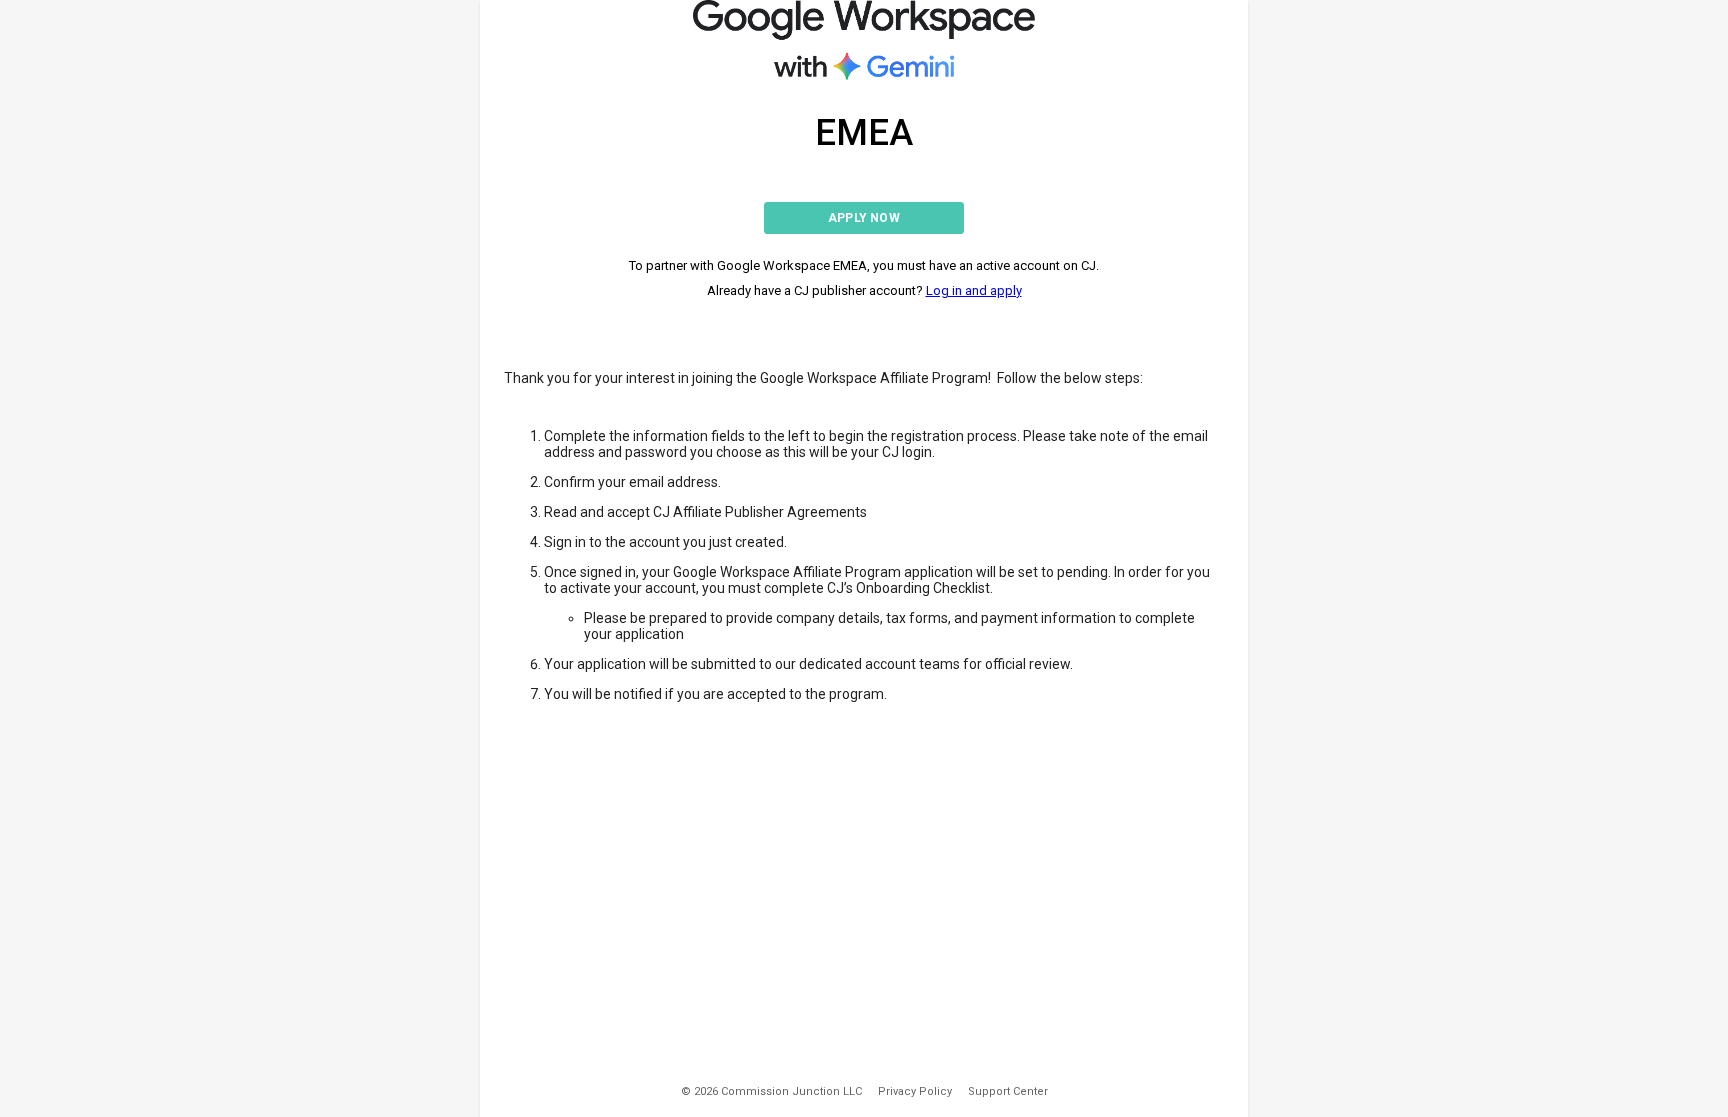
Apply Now (864, 218)
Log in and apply (974, 290)
